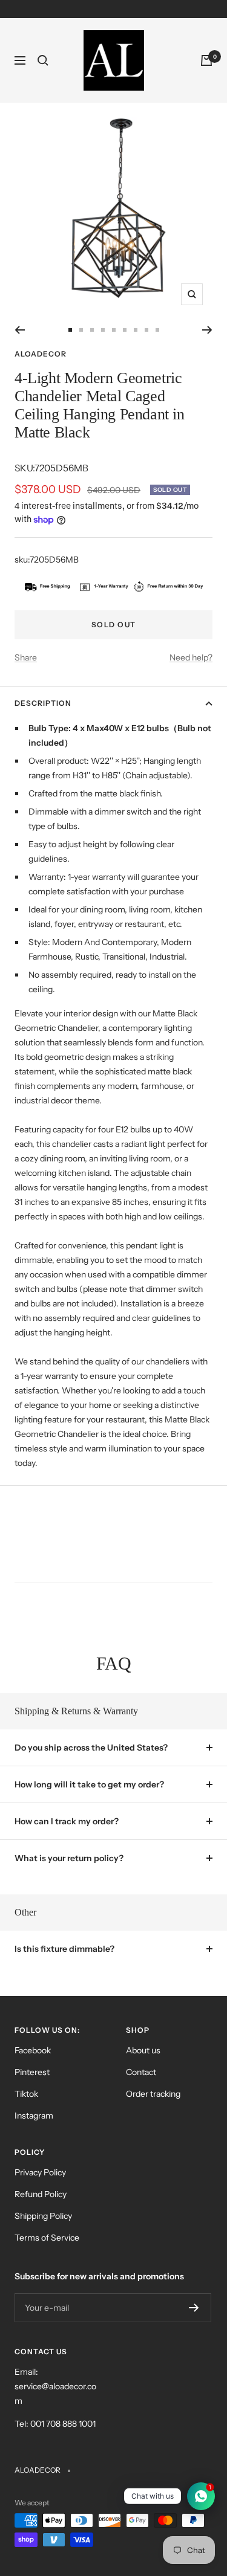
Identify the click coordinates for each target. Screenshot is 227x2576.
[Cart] (206, 60)
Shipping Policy (43, 2216)
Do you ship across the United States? (91, 1748)
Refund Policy (41, 2194)
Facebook (33, 2050)
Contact (141, 2072)
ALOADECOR (41, 354)
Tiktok (26, 2094)
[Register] (194, 2308)
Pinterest (32, 2072)
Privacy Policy (40, 2172)
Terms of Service (47, 2238)
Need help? (191, 657)
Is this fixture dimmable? (64, 1949)
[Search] (43, 60)
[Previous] (20, 330)
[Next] (207, 330)
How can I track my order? (67, 1821)
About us (143, 2050)
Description (43, 703)
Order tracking (153, 2094)
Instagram (34, 2116)
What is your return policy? (69, 1858)
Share (26, 657)
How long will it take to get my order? (89, 1784)
